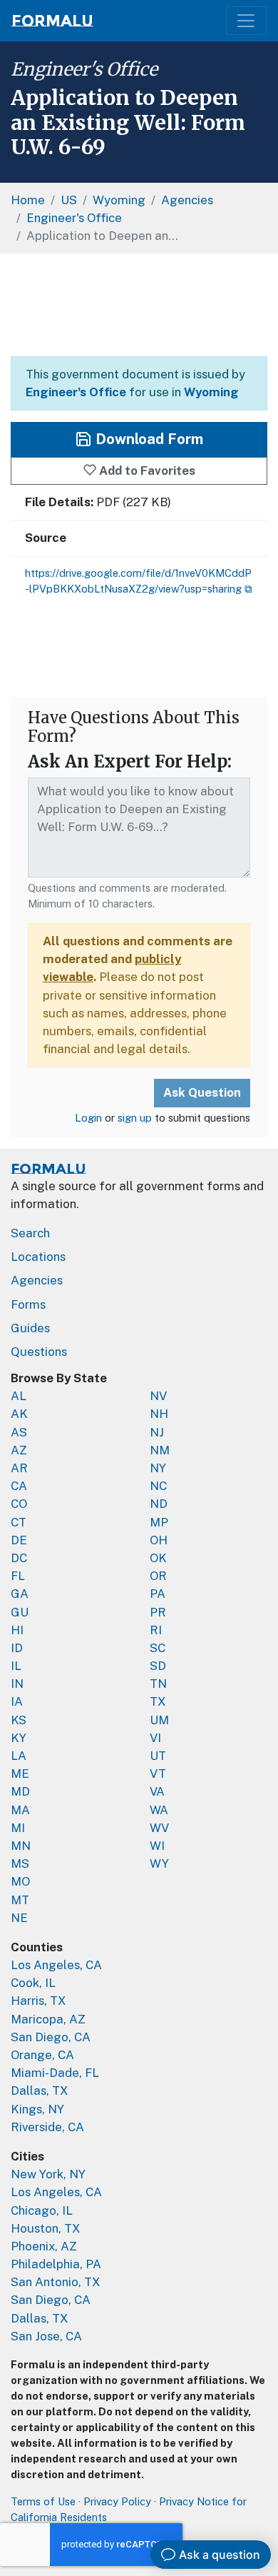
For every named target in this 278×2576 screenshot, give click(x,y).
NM (160, 1450)
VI (155, 1738)
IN (17, 1684)
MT (20, 1900)
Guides (30, 1328)
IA (17, 1701)
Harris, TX (38, 2001)
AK (19, 1414)
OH (159, 1540)
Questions (39, 1352)
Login (88, 1118)
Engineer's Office (84, 69)
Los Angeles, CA (56, 1965)
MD (20, 1791)
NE (19, 1918)
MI (18, 1828)
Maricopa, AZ (48, 2019)
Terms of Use (43, 2501)
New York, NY (48, 2174)
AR (19, 1468)
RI (156, 1630)
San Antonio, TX (56, 2282)
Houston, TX (46, 2228)
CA (19, 1486)
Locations (38, 1257)
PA (158, 1594)
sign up (135, 1118)
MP (159, 1522)
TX (158, 1701)
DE (19, 1540)
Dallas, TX (40, 2091)
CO (19, 1504)
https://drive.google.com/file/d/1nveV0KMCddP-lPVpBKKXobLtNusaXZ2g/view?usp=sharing (138, 581)
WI (157, 1846)
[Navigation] (246, 21)
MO (20, 1881)
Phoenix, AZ (44, 2246)
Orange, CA (42, 2055)
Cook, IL (33, 1983)
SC (158, 1648)
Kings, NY (37, 2109)
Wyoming (211, 392)
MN (21, 1846)
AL (19, 1396)
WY (159, 1863)
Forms (28, 1304)
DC (19, 1558)
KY (19, 1738)
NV (158, 1396)
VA (157, 1791)
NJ (157, 1432)
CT (19, 1522)
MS (20, 1863)
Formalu (52, 21)
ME (20, 1773)
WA (159, 1810)
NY (158, 1468)
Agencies (37, 1280)
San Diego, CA (51, 2037)
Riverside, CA (47, 2127)
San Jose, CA (46, 2336)
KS (19, 1720)
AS (19, 1432)
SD (158, 1666)
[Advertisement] (139, 305)
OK (158, 1558)
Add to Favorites (146, 471)
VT (158, 1773)
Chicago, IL (42, 2210)
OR (158, 1576)
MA (20, 1810)
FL (18, 1576)
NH (159, 1414)
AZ (19, 1450)
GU (20, 1612)
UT (158, 1756)
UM (159, 1720)
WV (159, 1828)
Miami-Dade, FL (55, 2073)
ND (159, 1504)
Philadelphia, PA (56, 2264)
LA (19, 1756)
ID (17, 1648)
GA (20, 1594)
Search (30, 1233)
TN (158, 1684)
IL (16, 1666)
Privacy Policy (117, 2501)
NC (158, 1486)
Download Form (148, 439)
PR (158, 1612)
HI (17, 1630)
